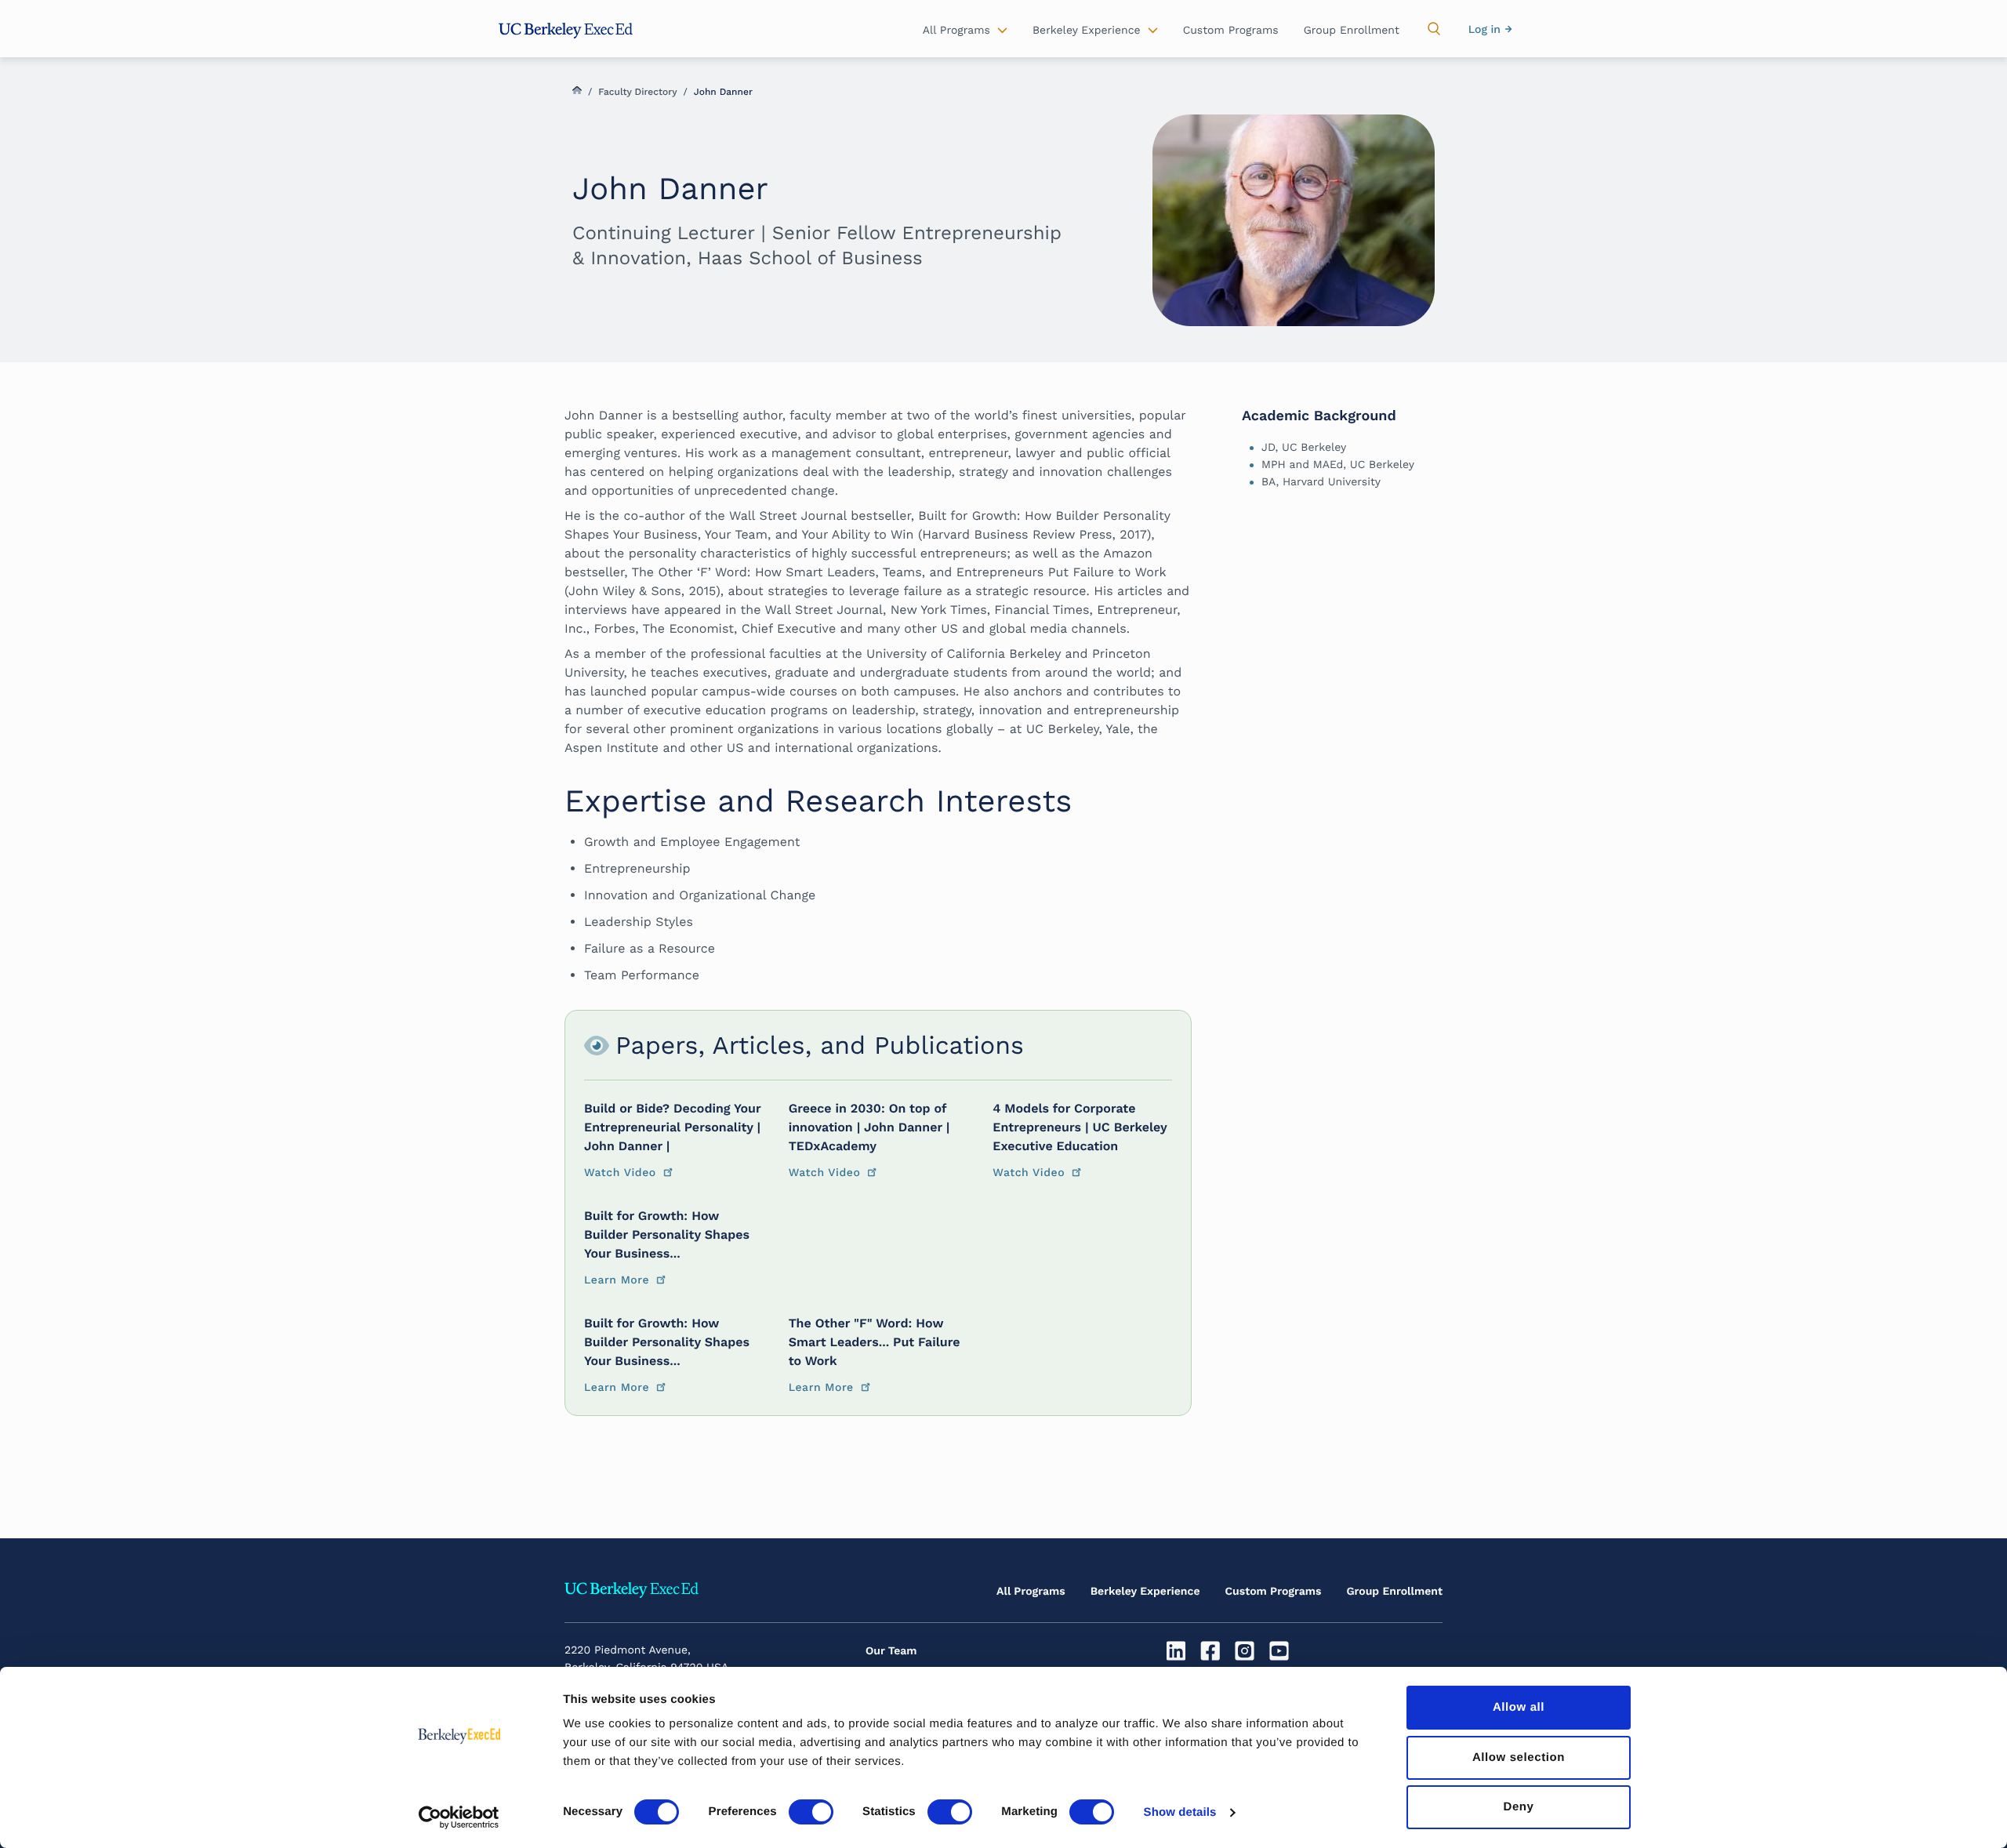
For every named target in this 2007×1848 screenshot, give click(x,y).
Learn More (617, 1280)
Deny (1518, 1807)
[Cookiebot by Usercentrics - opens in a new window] (459, 1817)
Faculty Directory (637, 92)
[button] (1434, 29)
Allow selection (1519, 1757)
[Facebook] (1212, 1651)
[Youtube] (1281, 1651)
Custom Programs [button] (1231, 31)
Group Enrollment (1394, 1592)
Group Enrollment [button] (1352, 31)
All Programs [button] (956, 31)
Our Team (891, 1651)
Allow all (1519, 1707)
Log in (1484, 30)
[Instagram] (1247, 1651)
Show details (1180, 1812)
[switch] (811, 1812)
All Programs (1031, 1592)
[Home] (566, 31)
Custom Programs (1274, 1592)
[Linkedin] (1178, 1651)
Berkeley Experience (1145, 1592)
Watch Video (620, 1173)
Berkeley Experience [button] (1087, 31)
